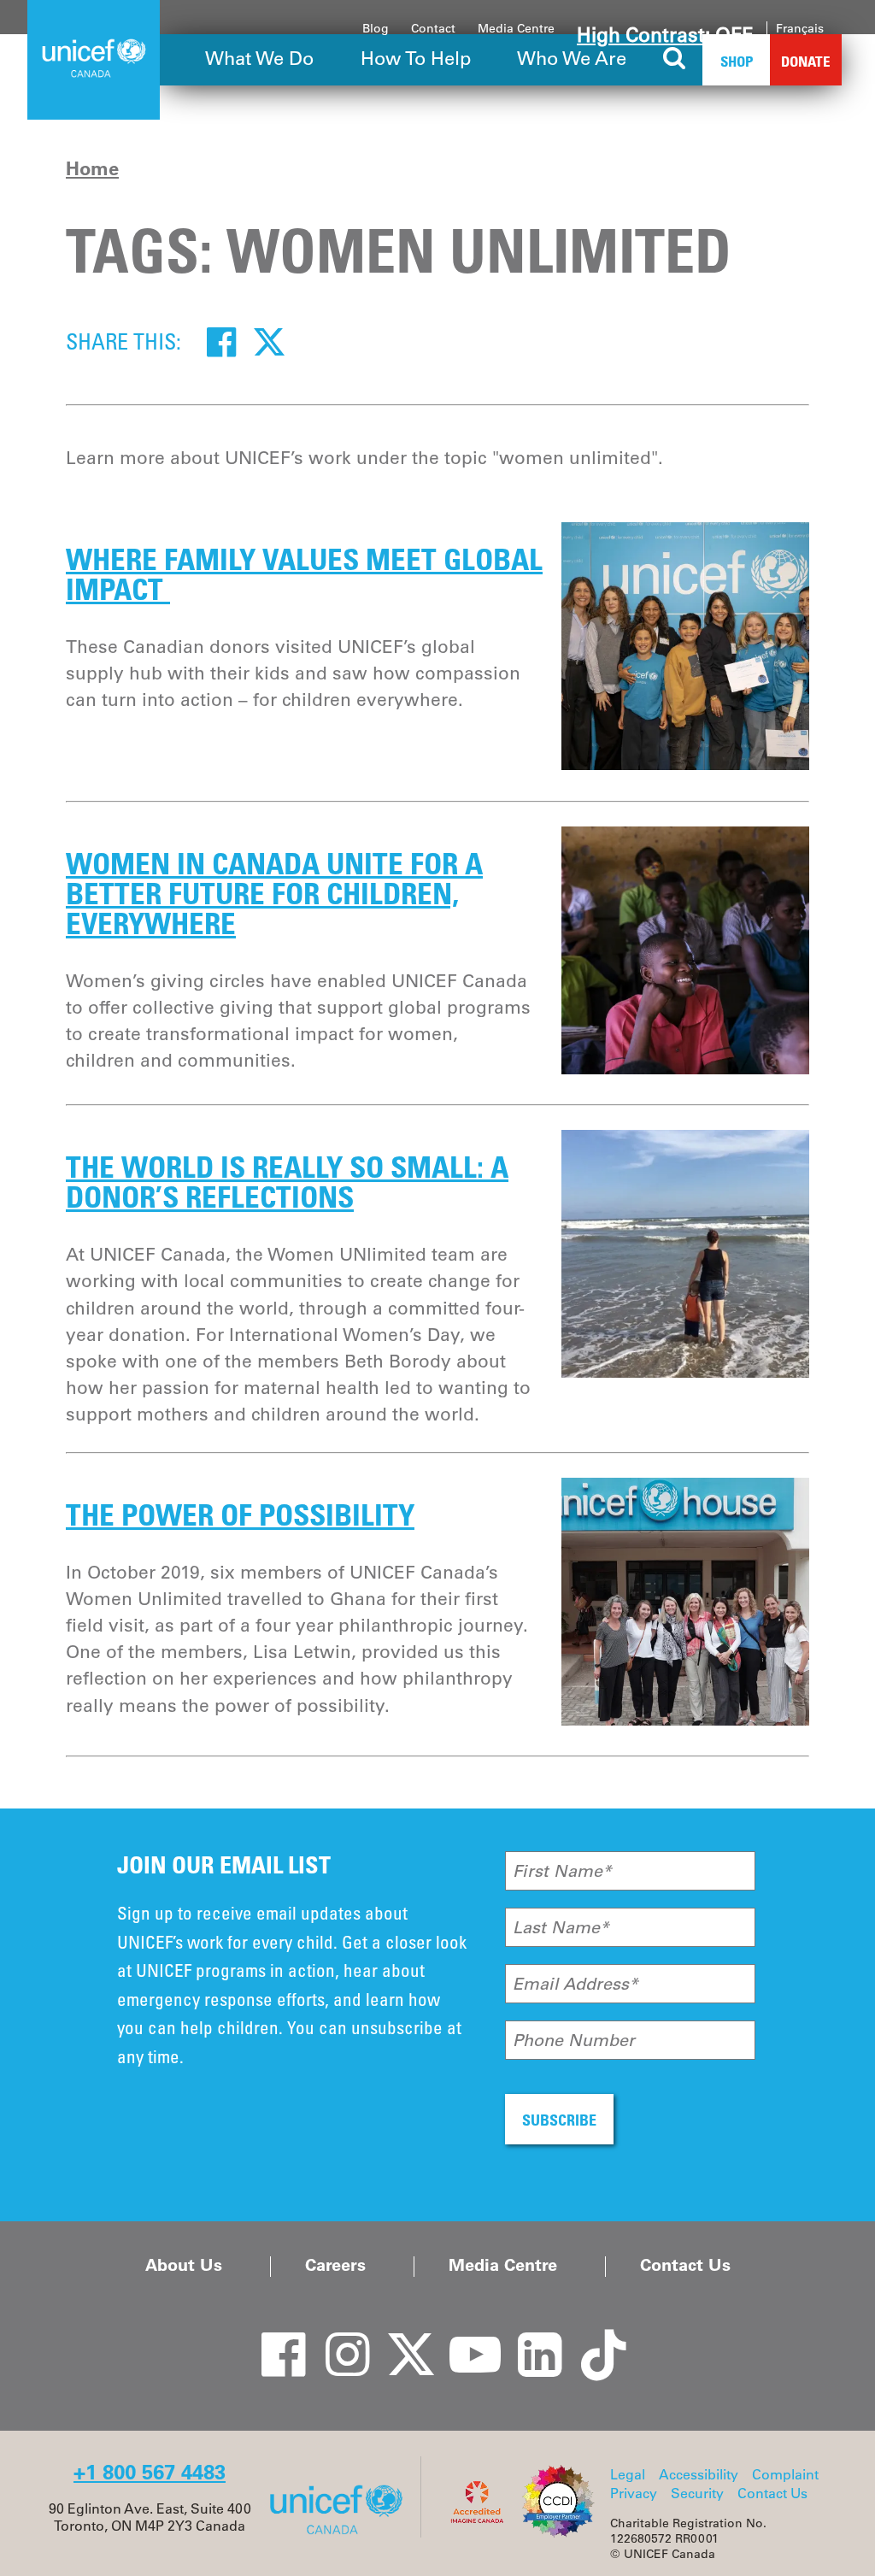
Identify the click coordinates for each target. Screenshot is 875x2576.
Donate (806, 61)
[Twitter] (269, 341)
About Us (184, 2265)
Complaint (785, 2474)
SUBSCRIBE (559, 2120)
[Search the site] (675, 60)
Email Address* (576, 1984)
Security (697, 2493)
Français (800, 28)
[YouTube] (463, 2338)
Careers (335, 2265)
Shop (737, 61)
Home (92, 168)
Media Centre (516, 28)
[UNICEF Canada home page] (342, 2532)
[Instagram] (335, 2338)
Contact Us (685, 2265)
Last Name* (561, 1927)
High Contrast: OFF (665, 35)
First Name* (562, 1871)
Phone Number (574, 2040)
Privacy (634, 2493)
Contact (433, 28)
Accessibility (699, 2474)
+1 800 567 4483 (150, 2472)
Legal (628, 2474)
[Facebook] (221, 341)
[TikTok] (591, 2338)
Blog (376, 28)
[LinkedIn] (527, 2338)
